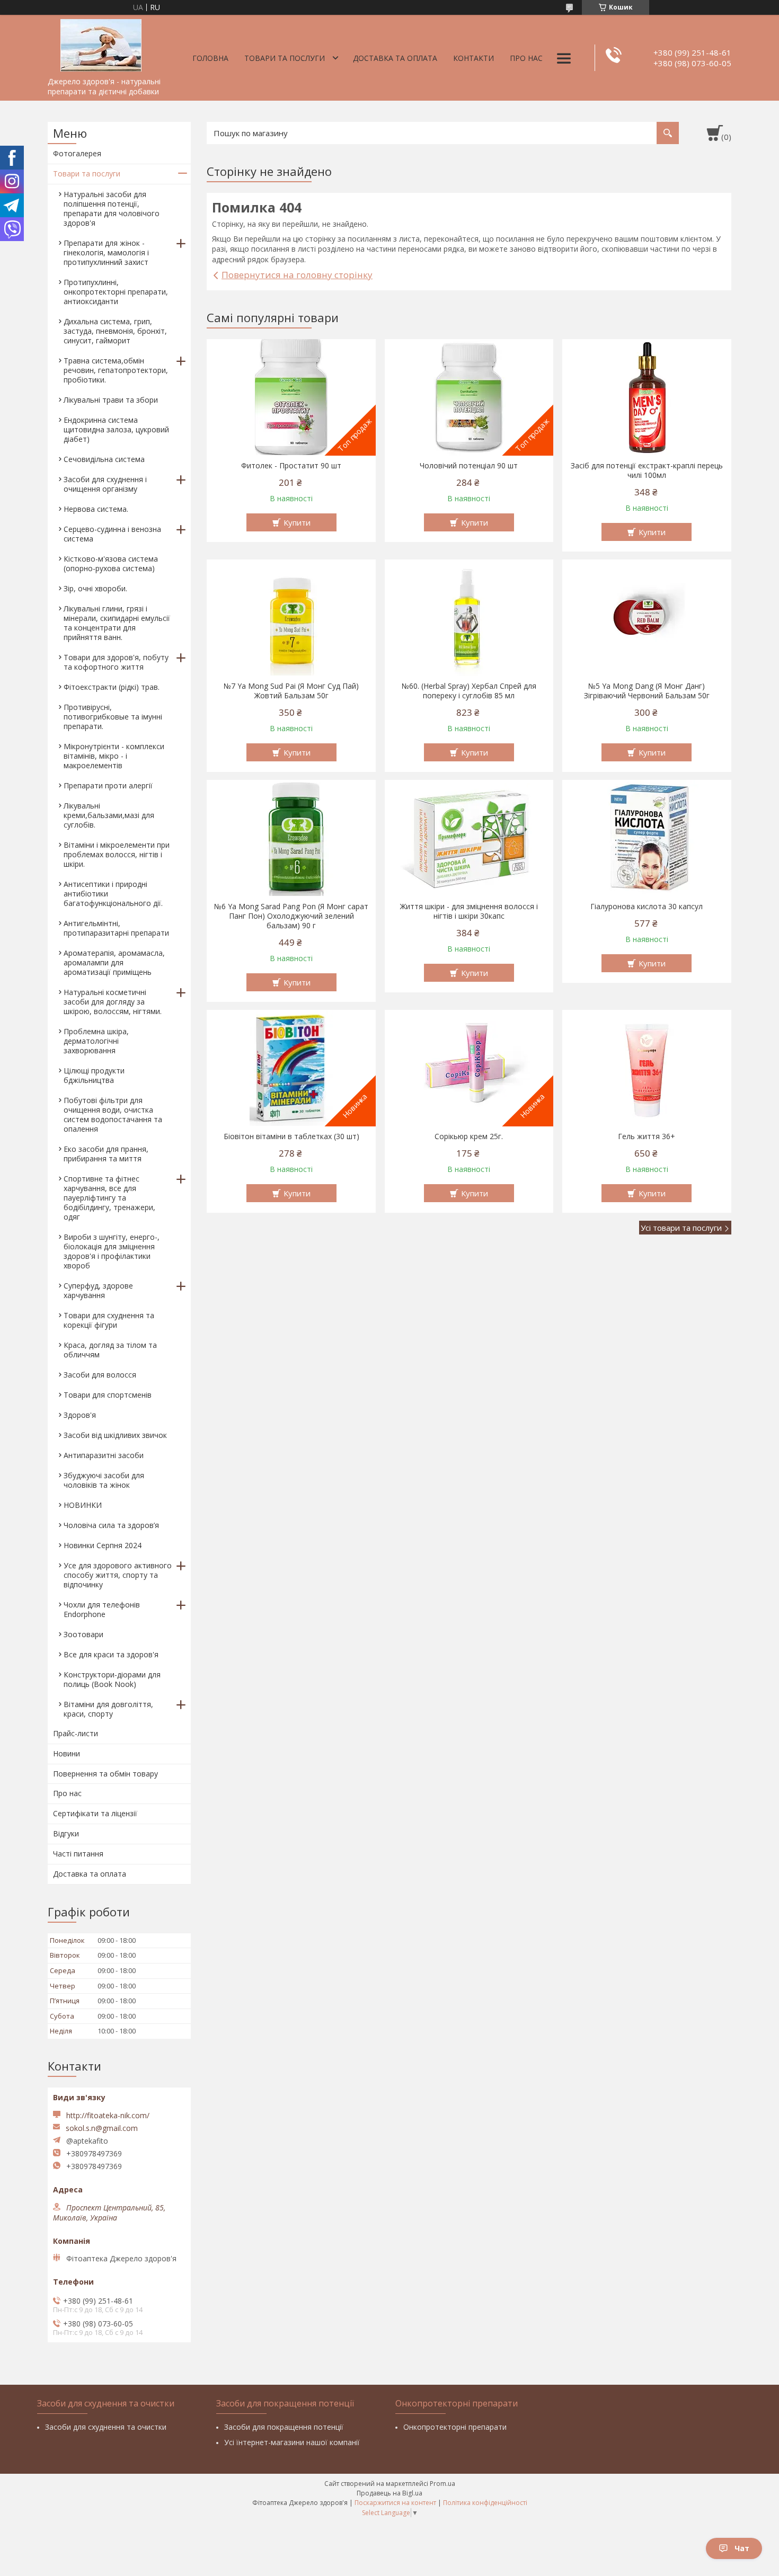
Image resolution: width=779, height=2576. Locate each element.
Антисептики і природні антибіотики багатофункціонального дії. (113, 894)
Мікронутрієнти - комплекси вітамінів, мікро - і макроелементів (114, 756)
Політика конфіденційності (485, 2503)
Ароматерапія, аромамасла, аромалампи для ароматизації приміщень (114, 962)
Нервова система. (96, 509)
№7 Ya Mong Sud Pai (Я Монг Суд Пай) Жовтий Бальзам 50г (291, 691)
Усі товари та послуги (681, 1228)
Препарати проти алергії (108, 785)
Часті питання (78, 1854)
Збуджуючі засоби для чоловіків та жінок (104, 1480)
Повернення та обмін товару (105, 1774)
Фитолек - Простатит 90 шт (291, 466)
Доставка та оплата (395, 58)
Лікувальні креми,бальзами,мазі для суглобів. (109, 815)
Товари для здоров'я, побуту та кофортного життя (116, 662)
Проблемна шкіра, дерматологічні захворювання (96, 1041)
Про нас (526, 58)
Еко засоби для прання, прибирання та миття (106, 1154)
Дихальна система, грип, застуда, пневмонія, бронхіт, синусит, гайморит (115, 331)
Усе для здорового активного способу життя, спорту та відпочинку (118, 1575)
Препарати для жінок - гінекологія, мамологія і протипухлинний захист (106, 252)
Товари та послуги (285, 58)
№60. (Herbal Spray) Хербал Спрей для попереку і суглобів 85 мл (469, 691)
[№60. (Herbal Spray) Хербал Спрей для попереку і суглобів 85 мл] (469, 618)
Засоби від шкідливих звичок (115, 1435)
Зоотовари (83, 1634)
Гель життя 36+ (647, 1136)
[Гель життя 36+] (647, 1068)
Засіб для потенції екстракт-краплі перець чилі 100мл (647, 470)
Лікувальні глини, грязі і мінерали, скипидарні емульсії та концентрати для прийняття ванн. (117, 623)
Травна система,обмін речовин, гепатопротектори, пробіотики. (116, 370)
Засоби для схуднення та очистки (106, 2427)
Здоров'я (80, 1415)
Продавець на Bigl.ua (389, 2493)
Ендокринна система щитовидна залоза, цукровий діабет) (116, 429)
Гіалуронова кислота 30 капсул (647, 907)
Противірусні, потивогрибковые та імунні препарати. (113, 717)
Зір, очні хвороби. (95, 588)
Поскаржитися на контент (395, 2503)
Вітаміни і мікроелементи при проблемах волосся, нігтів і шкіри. (117, 854)
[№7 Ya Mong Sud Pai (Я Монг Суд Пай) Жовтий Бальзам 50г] (291, 618)
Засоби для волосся (100, 1375)
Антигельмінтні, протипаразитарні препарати (116, 928)
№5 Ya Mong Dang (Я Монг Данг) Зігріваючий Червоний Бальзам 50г (647, 691)
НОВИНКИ (83, 1505)
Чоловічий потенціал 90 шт (469, 466)
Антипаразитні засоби (104, 1455)
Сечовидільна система (104, 459)
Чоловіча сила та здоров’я (111, 1525)
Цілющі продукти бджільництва (94, 1075)
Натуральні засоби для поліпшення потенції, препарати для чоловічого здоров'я (112, 208)
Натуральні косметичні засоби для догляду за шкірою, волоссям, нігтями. (113, 1002)
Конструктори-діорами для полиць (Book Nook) (112, 1679)
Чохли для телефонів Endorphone (102, 1609)
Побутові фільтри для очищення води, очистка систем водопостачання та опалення (113, 1114)
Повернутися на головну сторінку (297, 275)
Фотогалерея (77, 153)
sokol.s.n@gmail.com (102, 2128)
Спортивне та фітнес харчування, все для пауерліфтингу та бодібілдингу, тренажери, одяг (109, 1198)
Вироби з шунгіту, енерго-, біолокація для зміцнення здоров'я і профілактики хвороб (112, 1251)
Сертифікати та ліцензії (95, 1813)
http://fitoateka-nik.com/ (108, 2115)
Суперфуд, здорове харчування (98, 1290)
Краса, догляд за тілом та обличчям (110, 1350)
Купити (297, 522)
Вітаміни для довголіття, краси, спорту (108, 1709)
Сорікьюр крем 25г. (469, 1136)
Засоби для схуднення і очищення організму (105, 484)
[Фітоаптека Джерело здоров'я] (101, 43)
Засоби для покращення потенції (284, 2427)
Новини (67, 1753)
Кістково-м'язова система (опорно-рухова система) (111, 563)
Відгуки (66, 1833)
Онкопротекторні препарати (455, 2427)
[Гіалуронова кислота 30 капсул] (647, 838)
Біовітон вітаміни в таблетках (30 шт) (291, 1136)
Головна (210, 58)
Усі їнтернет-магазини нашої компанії (292, 2442)
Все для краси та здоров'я (111, 1654)
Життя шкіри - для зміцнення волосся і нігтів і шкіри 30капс (469, 911)
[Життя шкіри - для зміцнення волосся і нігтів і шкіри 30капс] (469, 838)
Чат (742, 2548)
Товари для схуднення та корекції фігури (109, 1320)
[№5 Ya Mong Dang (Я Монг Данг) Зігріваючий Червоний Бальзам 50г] (647, 618)
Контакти (473, 58)
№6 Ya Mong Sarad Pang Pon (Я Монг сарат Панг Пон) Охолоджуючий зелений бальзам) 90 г (291, 916)
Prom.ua (442, 2484)
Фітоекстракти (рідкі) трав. (112, 687)
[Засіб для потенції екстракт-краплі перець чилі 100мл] (647, 397)
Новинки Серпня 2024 (103, 1545)
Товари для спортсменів (108, 1395)
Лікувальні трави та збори (111, 400)
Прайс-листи (76, 1733)
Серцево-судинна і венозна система (112, 534)
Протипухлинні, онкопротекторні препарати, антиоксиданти (116, 292)
